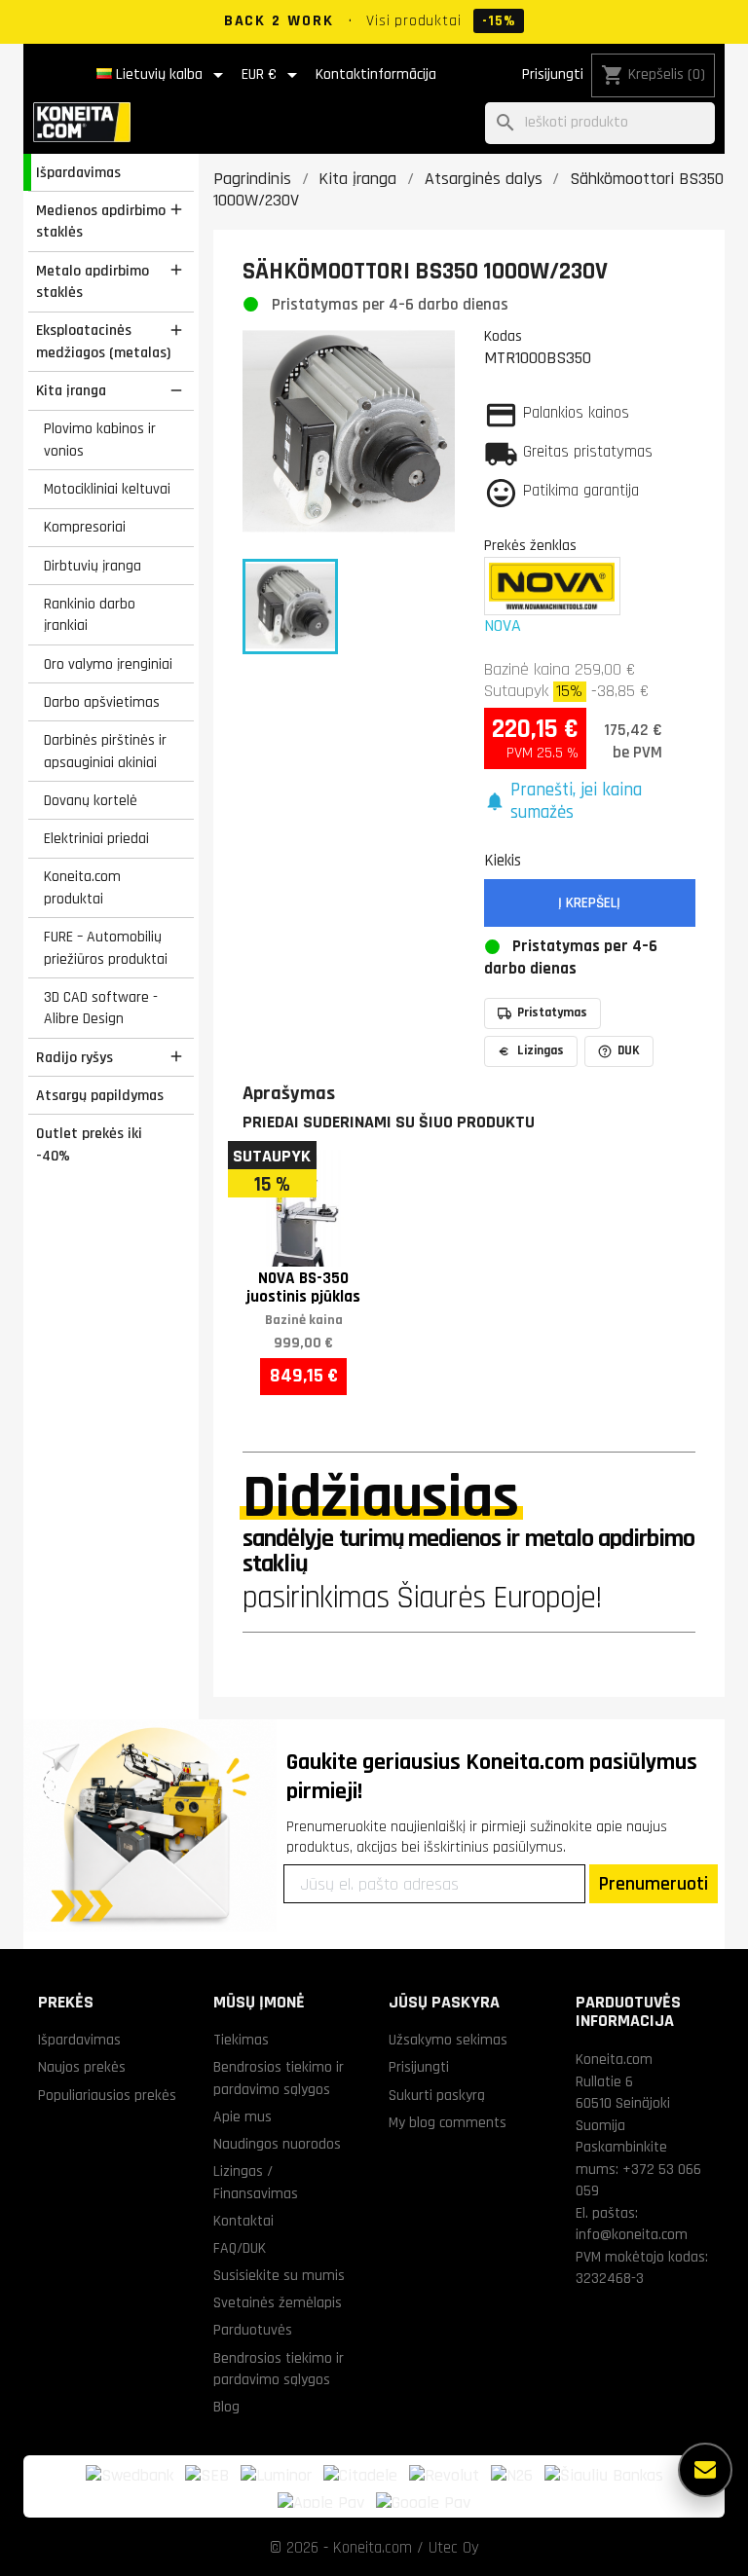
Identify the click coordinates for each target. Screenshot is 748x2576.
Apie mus (243, 2116)
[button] (590, 802)
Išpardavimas (78, 172)
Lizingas (541, 1050)
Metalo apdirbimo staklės (93, 282)
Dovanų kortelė (91, 800)
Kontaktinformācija (376, 74)
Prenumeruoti (654, 1884)
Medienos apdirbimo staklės (101, 221)
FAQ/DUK (240, 2248)
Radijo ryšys (75, 1057)
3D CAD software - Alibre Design (101, 1008)
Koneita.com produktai (82, 887)
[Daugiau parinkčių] (705, 2470)
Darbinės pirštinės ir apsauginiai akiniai (105, 751)
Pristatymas (552, 1012)
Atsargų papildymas (100, 1095)
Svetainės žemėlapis (278, 2302)
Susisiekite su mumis (279, 2275)
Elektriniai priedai (96, 838)
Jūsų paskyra (444, 2002)
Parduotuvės (253, 2330)
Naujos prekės (82, 2067)
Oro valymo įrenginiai (108, 664)
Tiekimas (241, 2040)
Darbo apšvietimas (102, 702)
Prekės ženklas (530, 545)
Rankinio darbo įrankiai (90, 615)
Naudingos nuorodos (277, 2144)
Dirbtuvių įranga (93, 566)
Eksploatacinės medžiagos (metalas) (103, 341)
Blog (226, 2407)
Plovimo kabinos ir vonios (100, 440)
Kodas (503, 336)
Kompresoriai (85, 527)
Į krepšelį (589, 903)
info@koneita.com (632, 2234)
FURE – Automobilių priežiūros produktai (106, 948)
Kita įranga (71, 390)
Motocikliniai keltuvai (107, 489)
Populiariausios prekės (107, 2095)
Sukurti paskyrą (437, 2095)
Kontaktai (243, 2221)
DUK (629, 1050)
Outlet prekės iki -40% (89, 1144)
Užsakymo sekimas (448, 2040)
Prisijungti (553, 74)
